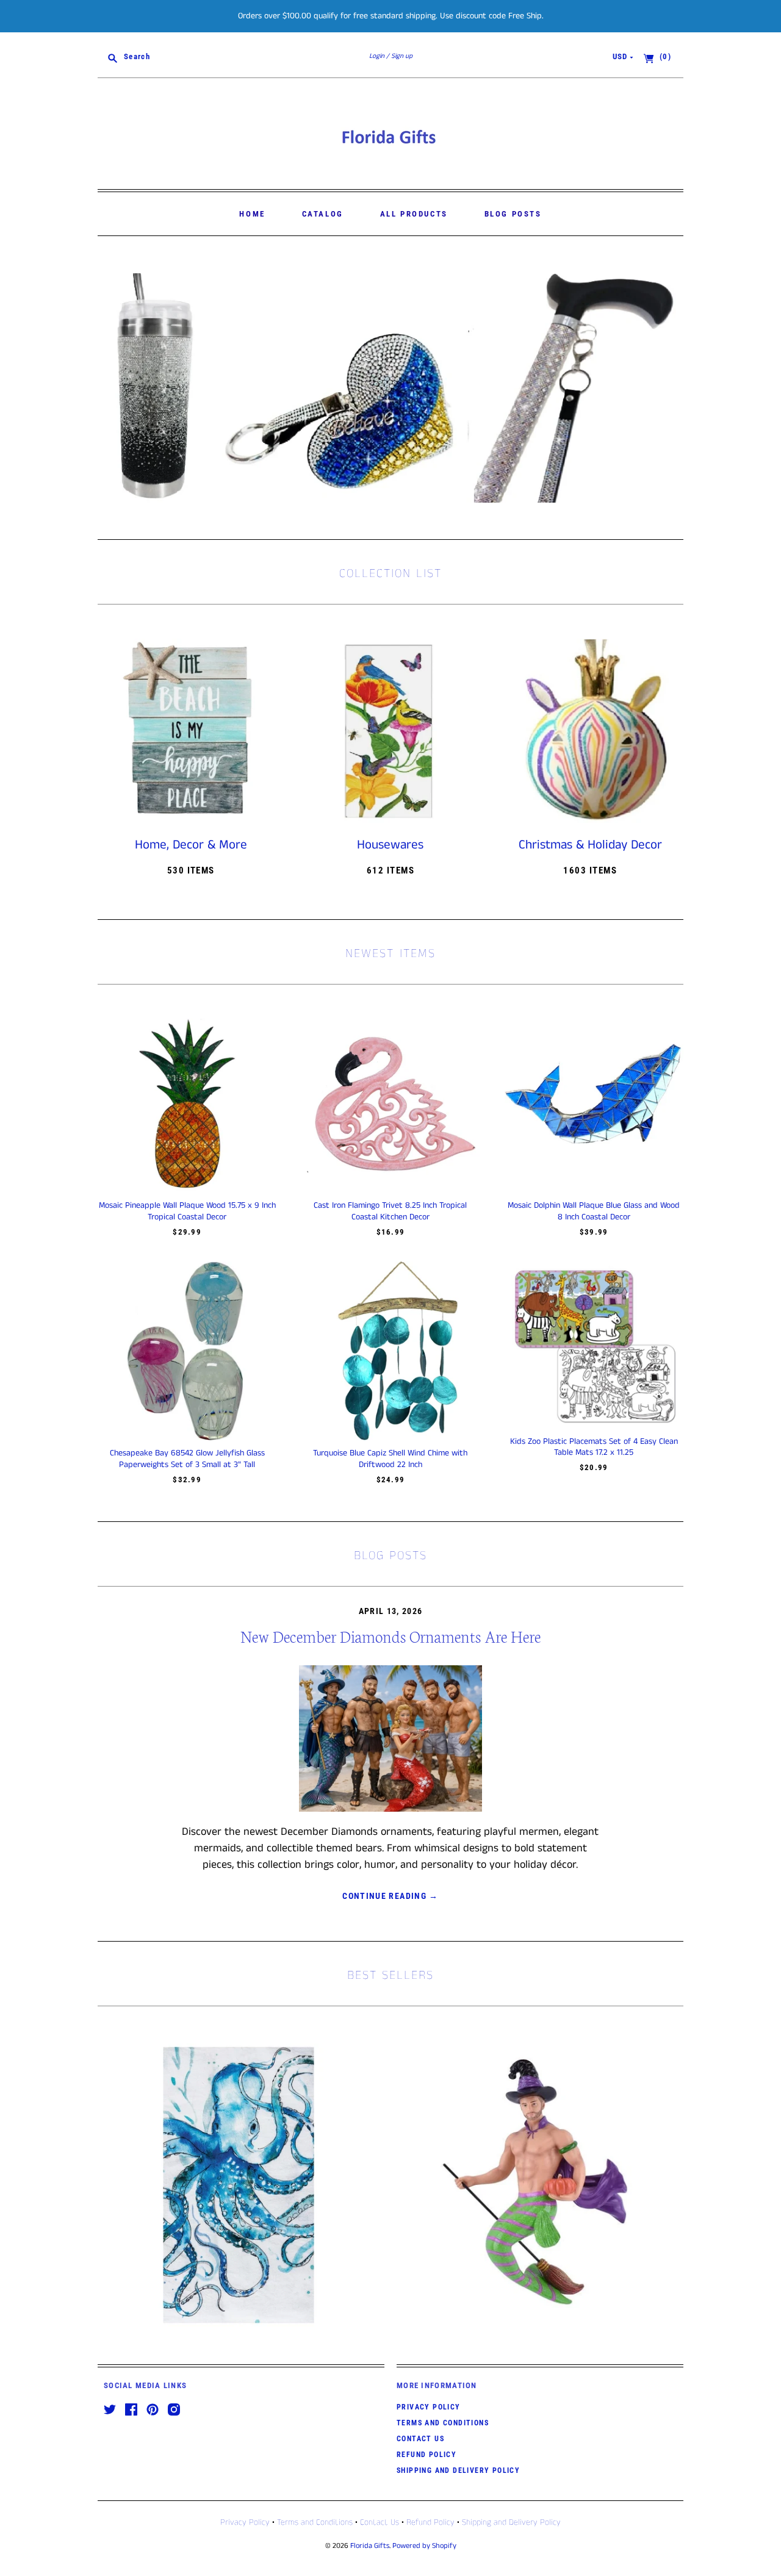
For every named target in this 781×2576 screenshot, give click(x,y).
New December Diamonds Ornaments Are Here (390, 1636)
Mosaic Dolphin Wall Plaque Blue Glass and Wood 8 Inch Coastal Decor (594, 1211)
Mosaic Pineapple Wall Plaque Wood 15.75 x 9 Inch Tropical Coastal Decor (187, 1211)
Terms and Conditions (443, 2423)
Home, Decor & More (191, 845)
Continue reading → (390, 1896)
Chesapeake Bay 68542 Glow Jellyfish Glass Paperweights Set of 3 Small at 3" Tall (187, 1458)
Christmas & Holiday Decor (590, 845)
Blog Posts (513, 214)
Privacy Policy (429, 2407)
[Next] (670, 388)
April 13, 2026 (391, 1611)
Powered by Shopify (424, 2546)
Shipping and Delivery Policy (458, 2470)
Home (252, 214)
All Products (414, 214)
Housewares (390, 845)
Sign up (402, 56)
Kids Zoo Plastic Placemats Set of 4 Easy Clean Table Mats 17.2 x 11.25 (594, 1447)
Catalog (323, 214)
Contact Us (420, 2439)
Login (377, 56)
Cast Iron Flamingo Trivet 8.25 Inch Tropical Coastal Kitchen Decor (390, 1211)
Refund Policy (426, 2455)
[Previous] (111, 388)
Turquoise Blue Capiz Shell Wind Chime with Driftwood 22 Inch (390, 1458)
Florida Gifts (370, 2546)
